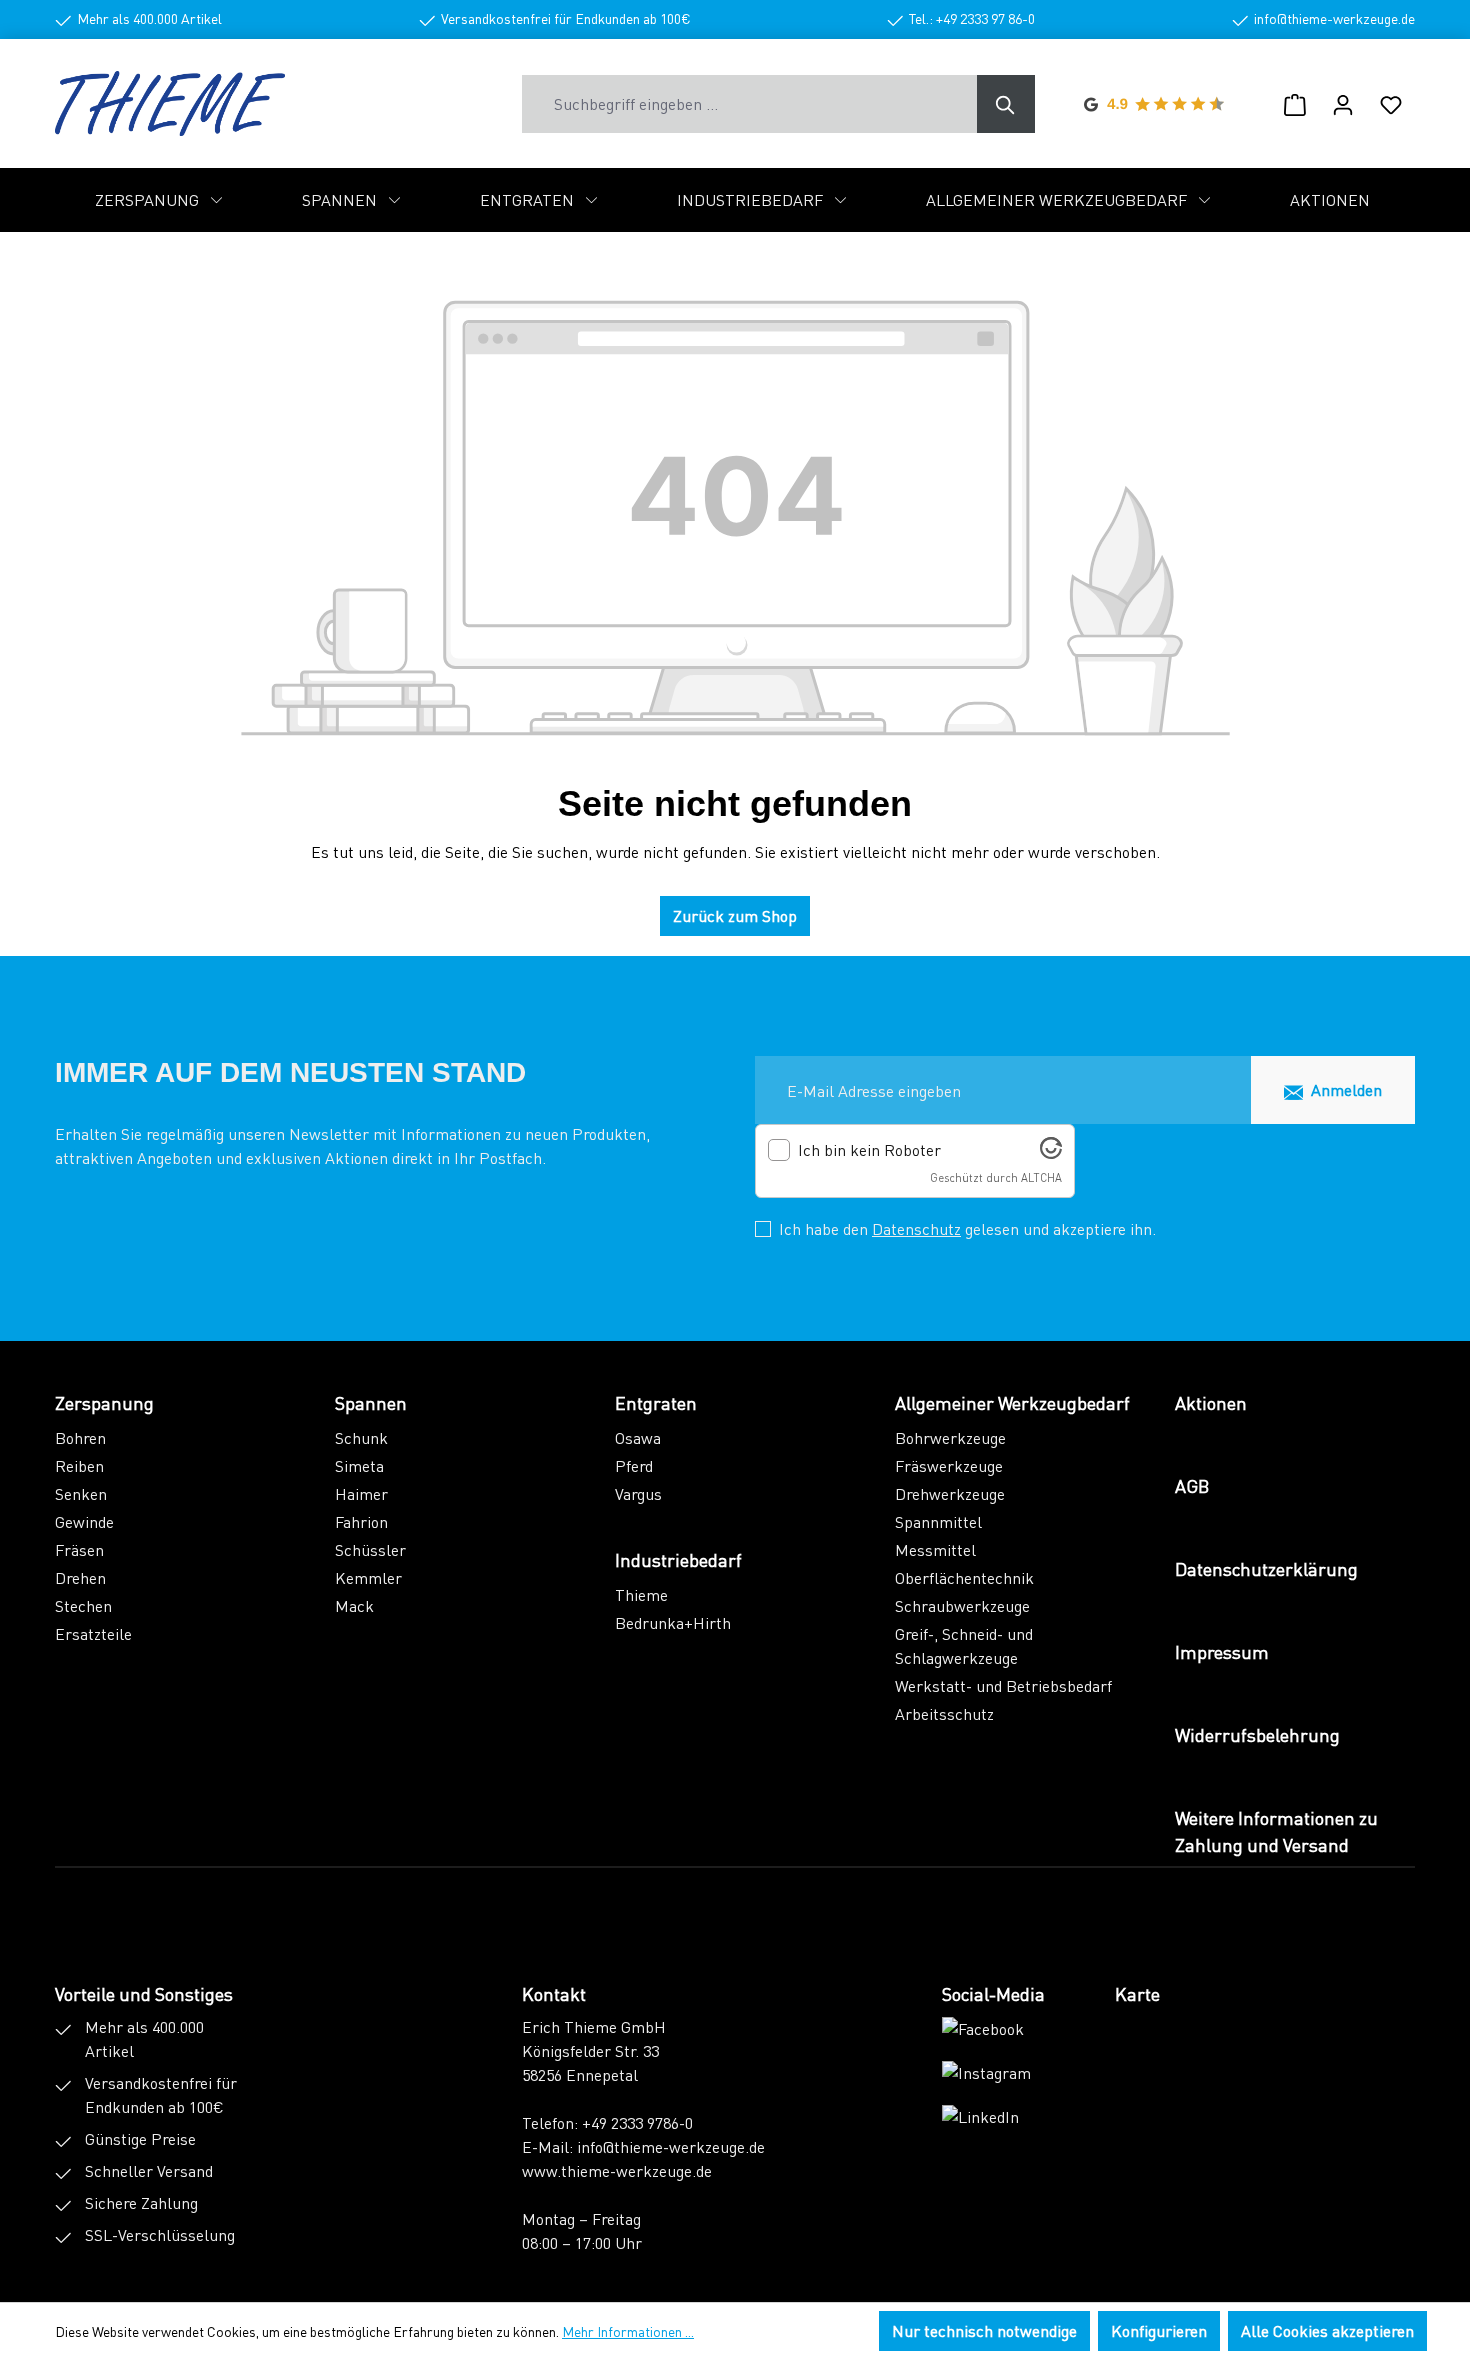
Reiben (79, 1465)
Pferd (634, 1465)
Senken (81, 1493)
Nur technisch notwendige (984, 2330)
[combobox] (750, 104)
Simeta (359, 1465)
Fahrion (361, 1521)
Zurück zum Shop (735, 915)
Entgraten (656, 1402)
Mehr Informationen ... (628, 2331)
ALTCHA (1041, 1177)
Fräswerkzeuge (949, 1465)
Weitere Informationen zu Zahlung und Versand (1276, 1831)
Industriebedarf (678, 1559)
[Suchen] (1006, 104)
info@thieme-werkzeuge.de (671, 2146)
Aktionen (1211, 1402)
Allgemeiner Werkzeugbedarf (1012, 1402)
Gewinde (84, 1521)
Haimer (361, 1493)
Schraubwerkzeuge (962, 1605)
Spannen (371, 1402)
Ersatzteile (93, 1633)
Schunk (361, 1437)
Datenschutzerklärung (1266, 1568)
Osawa (638, 1437)
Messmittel (935, 1549)
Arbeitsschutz (944, 1713)
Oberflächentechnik (964, 1577)
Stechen (83, 1605)
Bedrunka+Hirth (673, 1622)
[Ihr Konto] (1343, 104)
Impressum (1222, 1651)
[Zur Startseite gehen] (170, 103)
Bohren (80, 1437)
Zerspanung (104, 1402)
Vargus (638, 1493)
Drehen (80, 1577)
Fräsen (79, 1549)
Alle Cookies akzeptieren (1327, 2330)
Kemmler (368, 1577)
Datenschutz (916, 1228)
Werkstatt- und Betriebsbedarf (1003, 1685)
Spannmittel (938, 1521)
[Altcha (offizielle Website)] (1051, 1152)
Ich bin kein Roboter (869, 1150)
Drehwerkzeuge (950, 1493)
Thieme (641, 1594)
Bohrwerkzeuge (950, 1437)
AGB (1192, 1485)
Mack (354, 1605)
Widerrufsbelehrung (1257, 1734)
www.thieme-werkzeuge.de (617, 2170)
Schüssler (370, 1549)
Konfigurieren (1159, 2330)
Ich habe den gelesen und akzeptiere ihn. (967, 1228)
